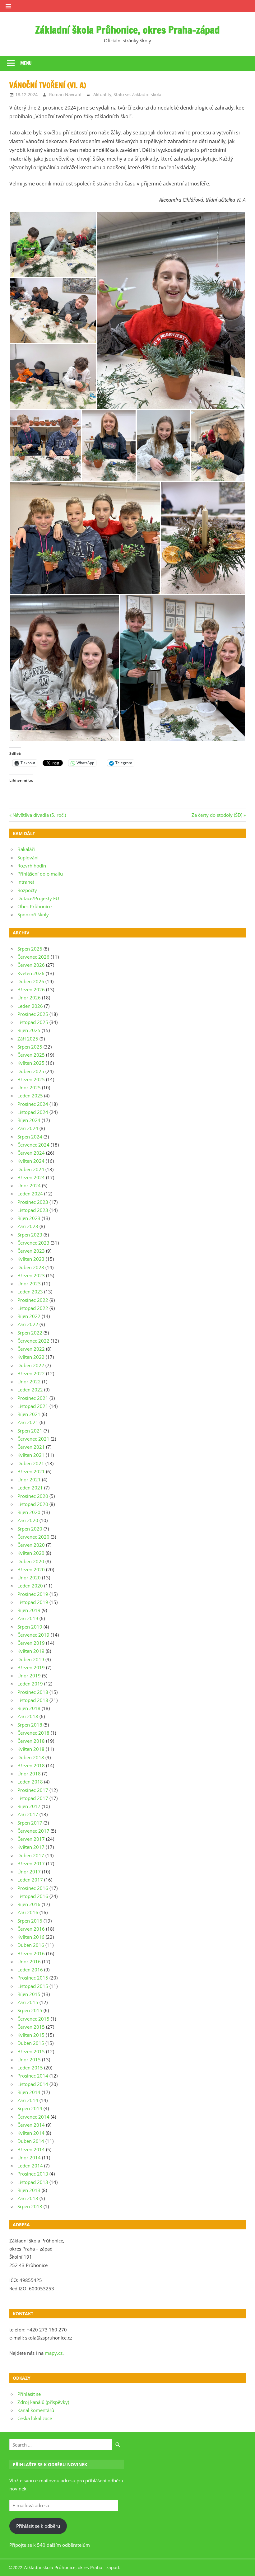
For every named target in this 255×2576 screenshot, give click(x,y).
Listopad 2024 (33, 1112)
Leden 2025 (30, 1096)
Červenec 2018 (33, 1733)
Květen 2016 (31, 1937)
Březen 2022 (31, 1373)
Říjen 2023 (29, 1218)
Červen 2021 (31, 1447)
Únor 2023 (29, 1283)
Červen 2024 (31, 1153)
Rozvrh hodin (32, 866)
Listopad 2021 (33, 1406)
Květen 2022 (31, 1357)
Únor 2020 (29, 1578)
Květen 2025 (31, 1063)
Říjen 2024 (29, 1120)
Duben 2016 (31, 1945)
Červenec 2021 (33, 1439)
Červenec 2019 (33, 1635)
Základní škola (147, 94)
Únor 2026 (29, 998)
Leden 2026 (30, 1006)
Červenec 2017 (33, 1831)
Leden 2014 (30, 2166)
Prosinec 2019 (33, 1594)
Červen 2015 (31, 2027)
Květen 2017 (31, 1847)
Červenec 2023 (33, 1243)
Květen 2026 (31, 973)
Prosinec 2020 (33, 1496)
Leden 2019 (30, 1684)
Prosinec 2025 (33, 1014)
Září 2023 (28, 1226)
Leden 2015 (30, 2068)
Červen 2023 (31, 1251)
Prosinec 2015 (33, 1978)
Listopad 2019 (33, 1602)
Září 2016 (28, 1912)
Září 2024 (28, 1128)
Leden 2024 (30, 1194)
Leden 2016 (30, 1970)
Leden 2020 (30, 1586)
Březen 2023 (31, 1275)
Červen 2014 (31, 2125)
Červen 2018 (31, 1741)
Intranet (26, 882)
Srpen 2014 (30, 2108)
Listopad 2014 (33, 2084)
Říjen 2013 (29, 2190)
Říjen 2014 (29, 2092)
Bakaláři (26, 849)
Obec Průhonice (35, 906)
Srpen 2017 (30, 1823)
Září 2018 (28, 1716)
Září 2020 (28, 1520)
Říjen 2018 (29, 1708)
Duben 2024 (31, 1169)
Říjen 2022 (29, 1316)
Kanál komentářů (36, 2410)
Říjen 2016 (29, 1904)
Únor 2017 (29, 1872)
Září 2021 (28, 1422)
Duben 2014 (31, 2141)
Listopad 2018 (33, 1700)
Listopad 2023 (33, 1210)
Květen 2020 (31, 1553)
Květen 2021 (31, 1455)
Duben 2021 (31, 1463)
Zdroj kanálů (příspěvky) (43, 2402)
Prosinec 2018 (33, 1692)
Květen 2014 (31, 2133)
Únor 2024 (29, 1185)
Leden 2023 (30, 1292)
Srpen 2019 (30, 1627)
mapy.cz (54, 2353)
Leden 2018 (30, 1782)
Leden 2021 (30, 1488)
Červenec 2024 (33, 1145)
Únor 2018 (29, 1774)
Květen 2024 (31, 1161)
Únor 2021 (29, 1480)
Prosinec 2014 (33, 2076)
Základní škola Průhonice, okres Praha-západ (127, 30)
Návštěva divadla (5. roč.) (39, 815)
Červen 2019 (31, 1643)
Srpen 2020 (30, 1529)
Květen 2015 (31, 2035)
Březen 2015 (31, 2051)
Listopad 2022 (33, 1308)
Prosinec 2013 (33, 2174)
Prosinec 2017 (33, 1790)
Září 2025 (28, 1039)
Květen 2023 (31, 1259)
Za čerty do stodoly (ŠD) (217, 815)
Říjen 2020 (29, 1512)
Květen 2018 (31, 1749)
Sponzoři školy (33, 914)
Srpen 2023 (30, 1235)
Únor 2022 (29, 1382)
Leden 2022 (30, 1390)
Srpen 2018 (30, 1725)
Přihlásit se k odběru (38, 2526)
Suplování (28, 858)
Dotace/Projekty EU (38, 898)
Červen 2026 (31, 965)
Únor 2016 (29, 1961)
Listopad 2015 (33, 1986)
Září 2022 (28, 1324)
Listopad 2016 (33, 1896)
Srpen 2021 (30, 1431)
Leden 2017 (30, 1880)
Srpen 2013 (30, 2206)
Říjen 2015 (29, 1994)
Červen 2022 (31, 1349)
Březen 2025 (31, 1079)
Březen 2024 (31, 1177)
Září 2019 (28, 1618)
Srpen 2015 (30, 2010)
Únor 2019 (29, 1676)
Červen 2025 (31, 1055)
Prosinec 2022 (33, 1300)
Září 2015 (28, 2002)
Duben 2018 (31, 1757)
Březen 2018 (31, 1765)
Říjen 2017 (29, 1806)
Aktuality (102, 94)
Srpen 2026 (30, 949)
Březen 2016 (31, 1953)
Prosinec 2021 (33, 1398)
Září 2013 (28, 2198)
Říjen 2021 (29, 1414)
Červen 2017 (31, 1839)
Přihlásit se (29, 2394)
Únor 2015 (29, 2059)
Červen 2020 (31, 1545)
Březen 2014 (31, 2149)
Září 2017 (28, 1814)
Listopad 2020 (33, 1504)
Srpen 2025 (30, 1047)
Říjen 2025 (29, 1030)
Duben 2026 (31, 981)
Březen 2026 (31, 989)
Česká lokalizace (35, 2418)
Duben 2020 (31, 1561)
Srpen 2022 (30, 1333)
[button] (53, 245)
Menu (26, 63)
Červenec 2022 (33, 1341)
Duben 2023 (31, 1267)
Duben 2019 (31, 1659)
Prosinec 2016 (33, 1888)
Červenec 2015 (33, 2019)
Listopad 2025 (33, 1022)
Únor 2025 (29, 1087)
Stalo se (122, 94)
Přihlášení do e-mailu (40, 874)
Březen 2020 (31, 1569)
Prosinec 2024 (33, 1104)
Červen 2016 (31, 1929)
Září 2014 (28, 2100)
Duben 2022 (31, 1365)
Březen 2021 (31, 1471)
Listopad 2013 (33, 2182)
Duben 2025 (31, 1071)
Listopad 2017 (33, 1798)
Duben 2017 (31, 1855)
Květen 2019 (31, 1651)
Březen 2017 (31, 1863)
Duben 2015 (31, 2043)
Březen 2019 (31, 1667)
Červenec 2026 (33, 957)
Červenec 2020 (33, 1537)
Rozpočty (27, 890)
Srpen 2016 (30, 1921)
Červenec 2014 (33, 2117)
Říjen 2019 (29, 1610)
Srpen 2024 (30, 1137)
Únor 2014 (29, 2158)
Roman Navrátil (65, 94)
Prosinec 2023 (33, 1202)
